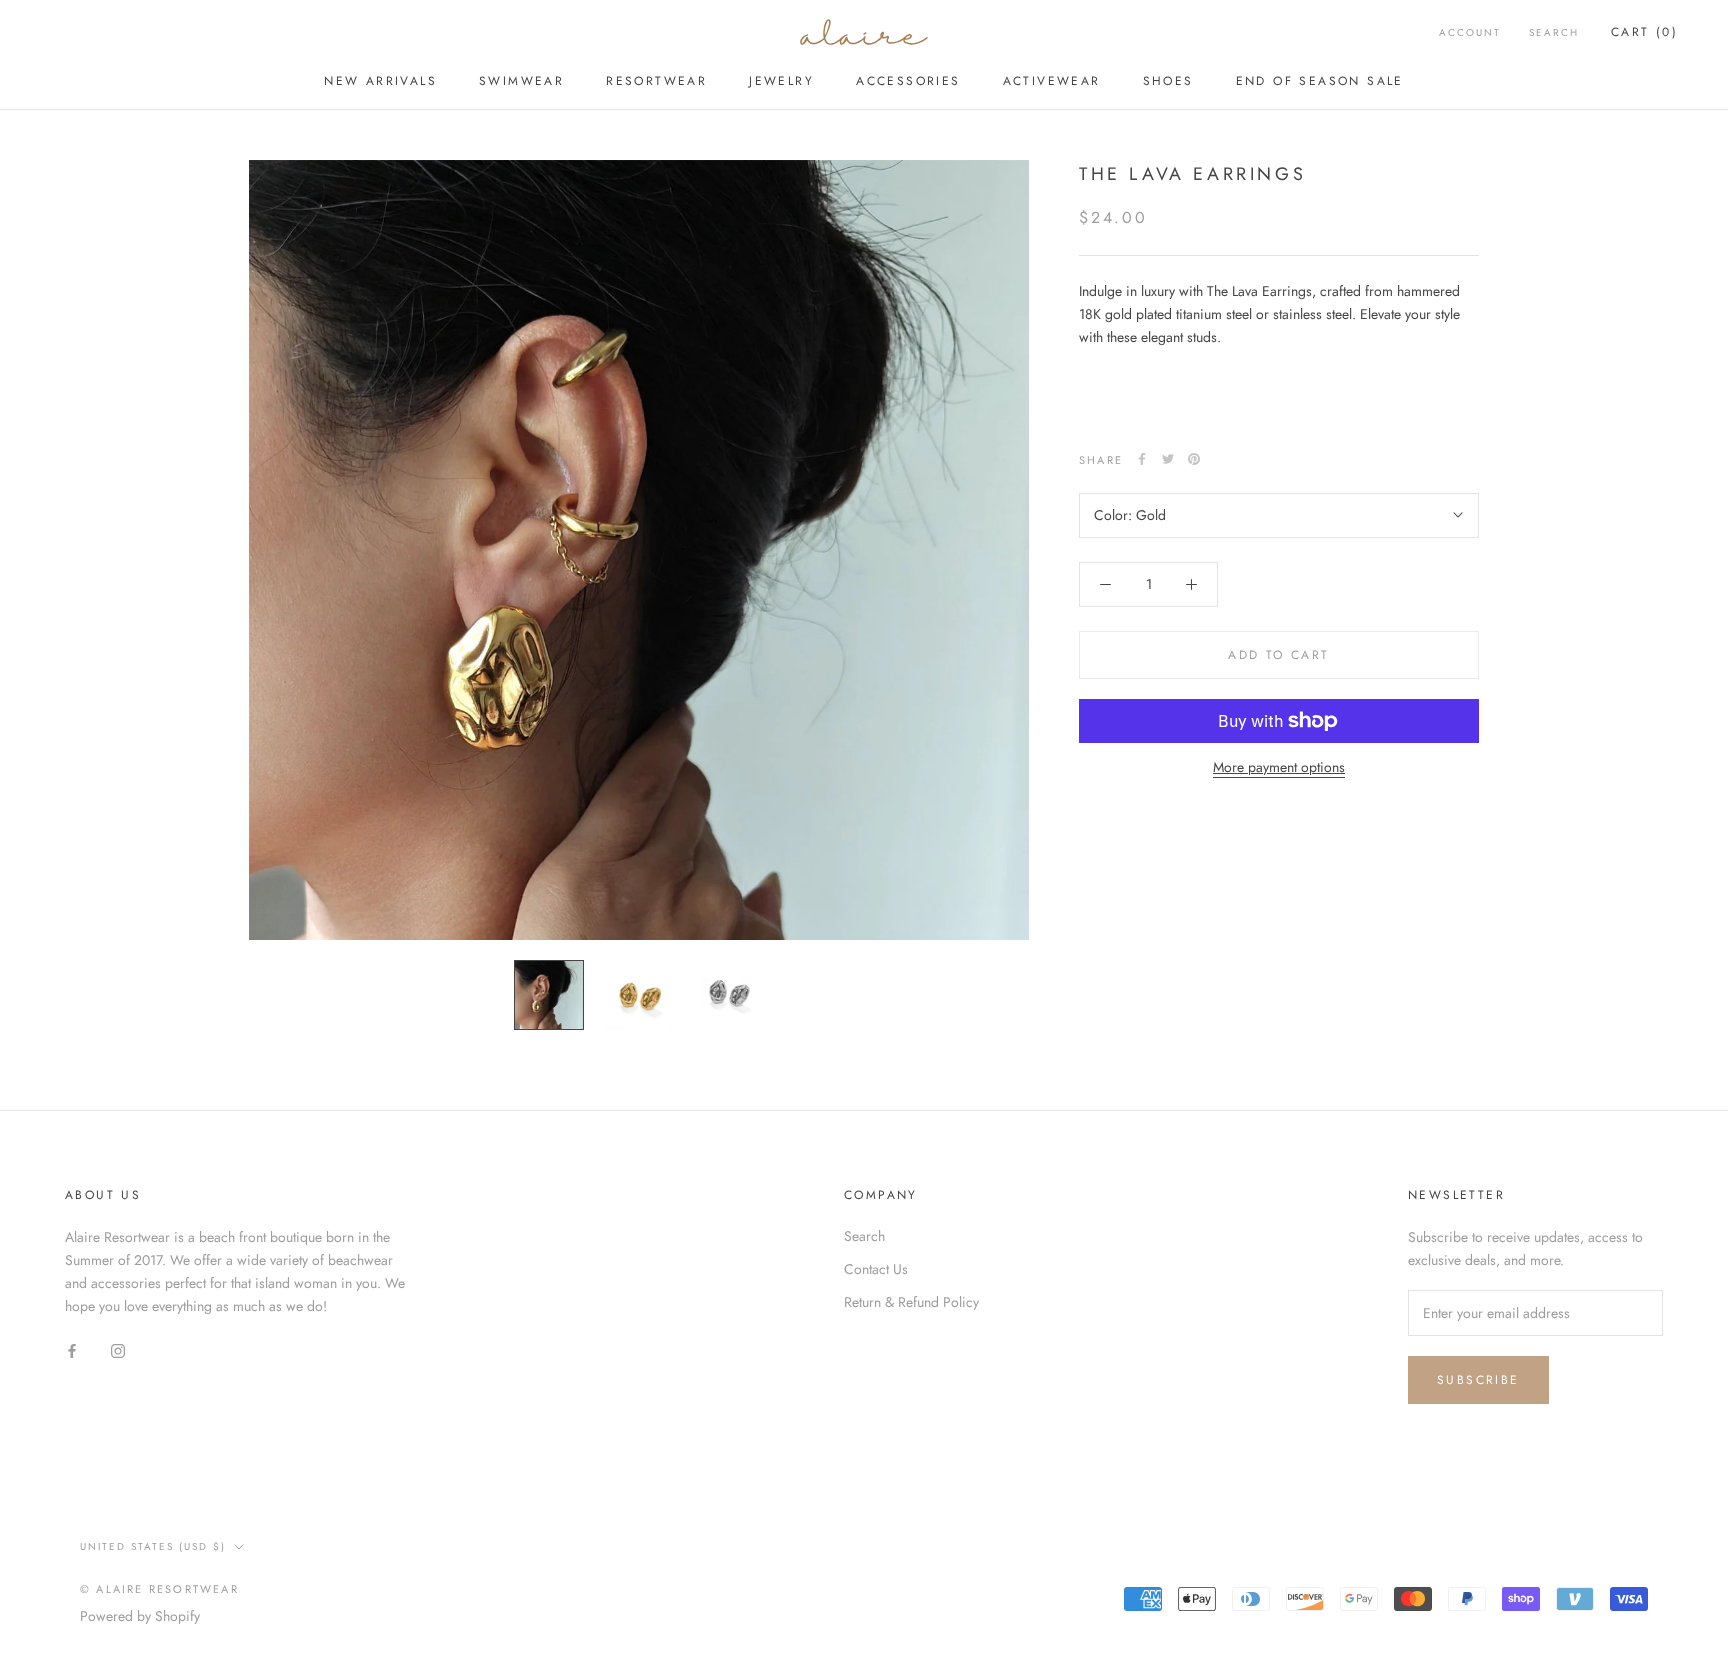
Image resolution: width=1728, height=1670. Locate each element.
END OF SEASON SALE (1320, 81)
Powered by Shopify (140, 1616)
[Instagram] (118, 1349)
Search (1554, 32)
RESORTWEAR (656, 81)
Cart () (1644, 32)
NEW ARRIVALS (380, 81)
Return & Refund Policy (911, 1302)
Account (1470, 32)
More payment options (1279, 767)
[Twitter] (1168, 459)
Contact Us (876, 1269)
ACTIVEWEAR (1052, 81)
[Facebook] (1142, 459)
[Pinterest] (1194, 459)
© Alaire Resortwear (159, 1589)
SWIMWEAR (521, 81)
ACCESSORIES (908, 81)
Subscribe (1478, 1380)
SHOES (1168, 81)
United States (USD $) (153, 1546)
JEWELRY (781, 81)
